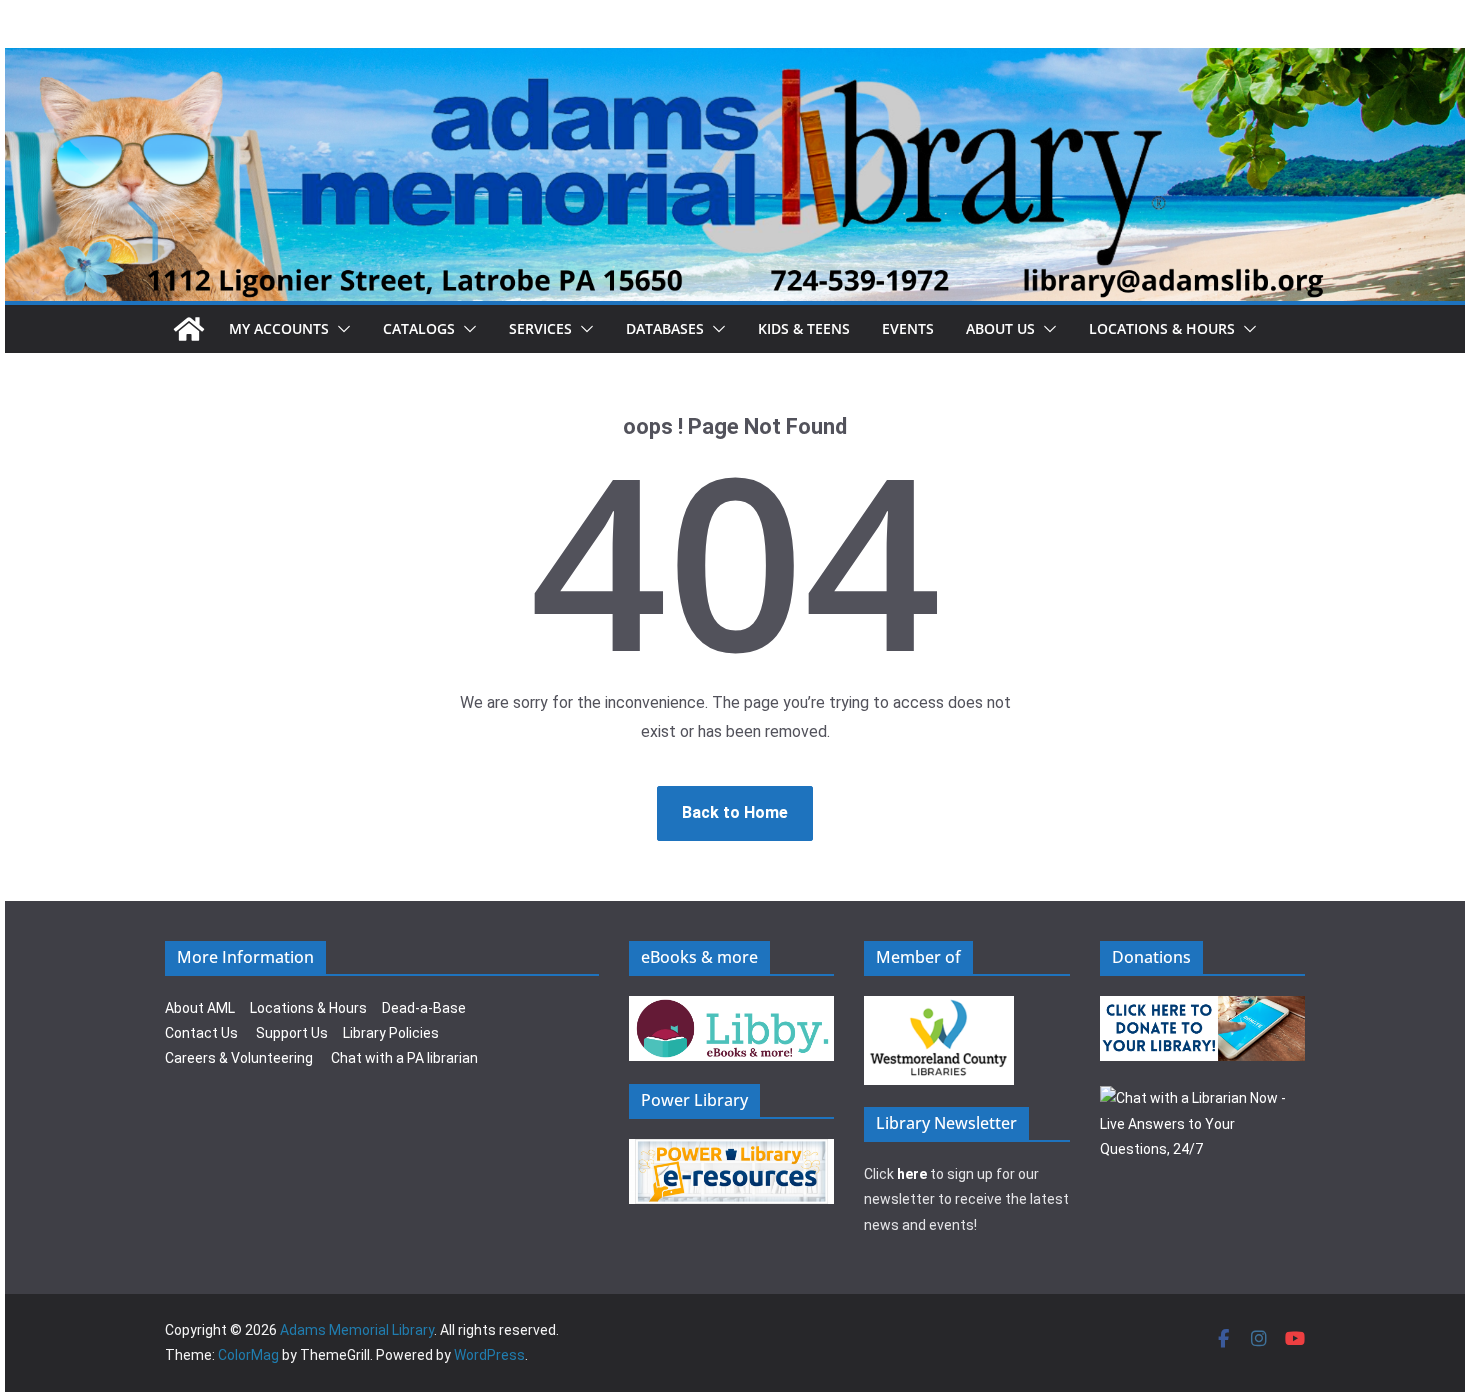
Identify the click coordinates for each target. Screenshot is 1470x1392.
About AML (200, 1008)
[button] (340, 329)
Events (908, 328)
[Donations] (1203, 1008)
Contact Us (201, 1033)
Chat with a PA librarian (404, 1058)
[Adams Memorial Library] (735, 61)
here (912, 1174)
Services (540, 328)
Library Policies (391, 1033)
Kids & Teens (804, 328)
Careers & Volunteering (239, 1058)
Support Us (292, 1033)
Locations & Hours (308, 1008)
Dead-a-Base (424, 1008)
